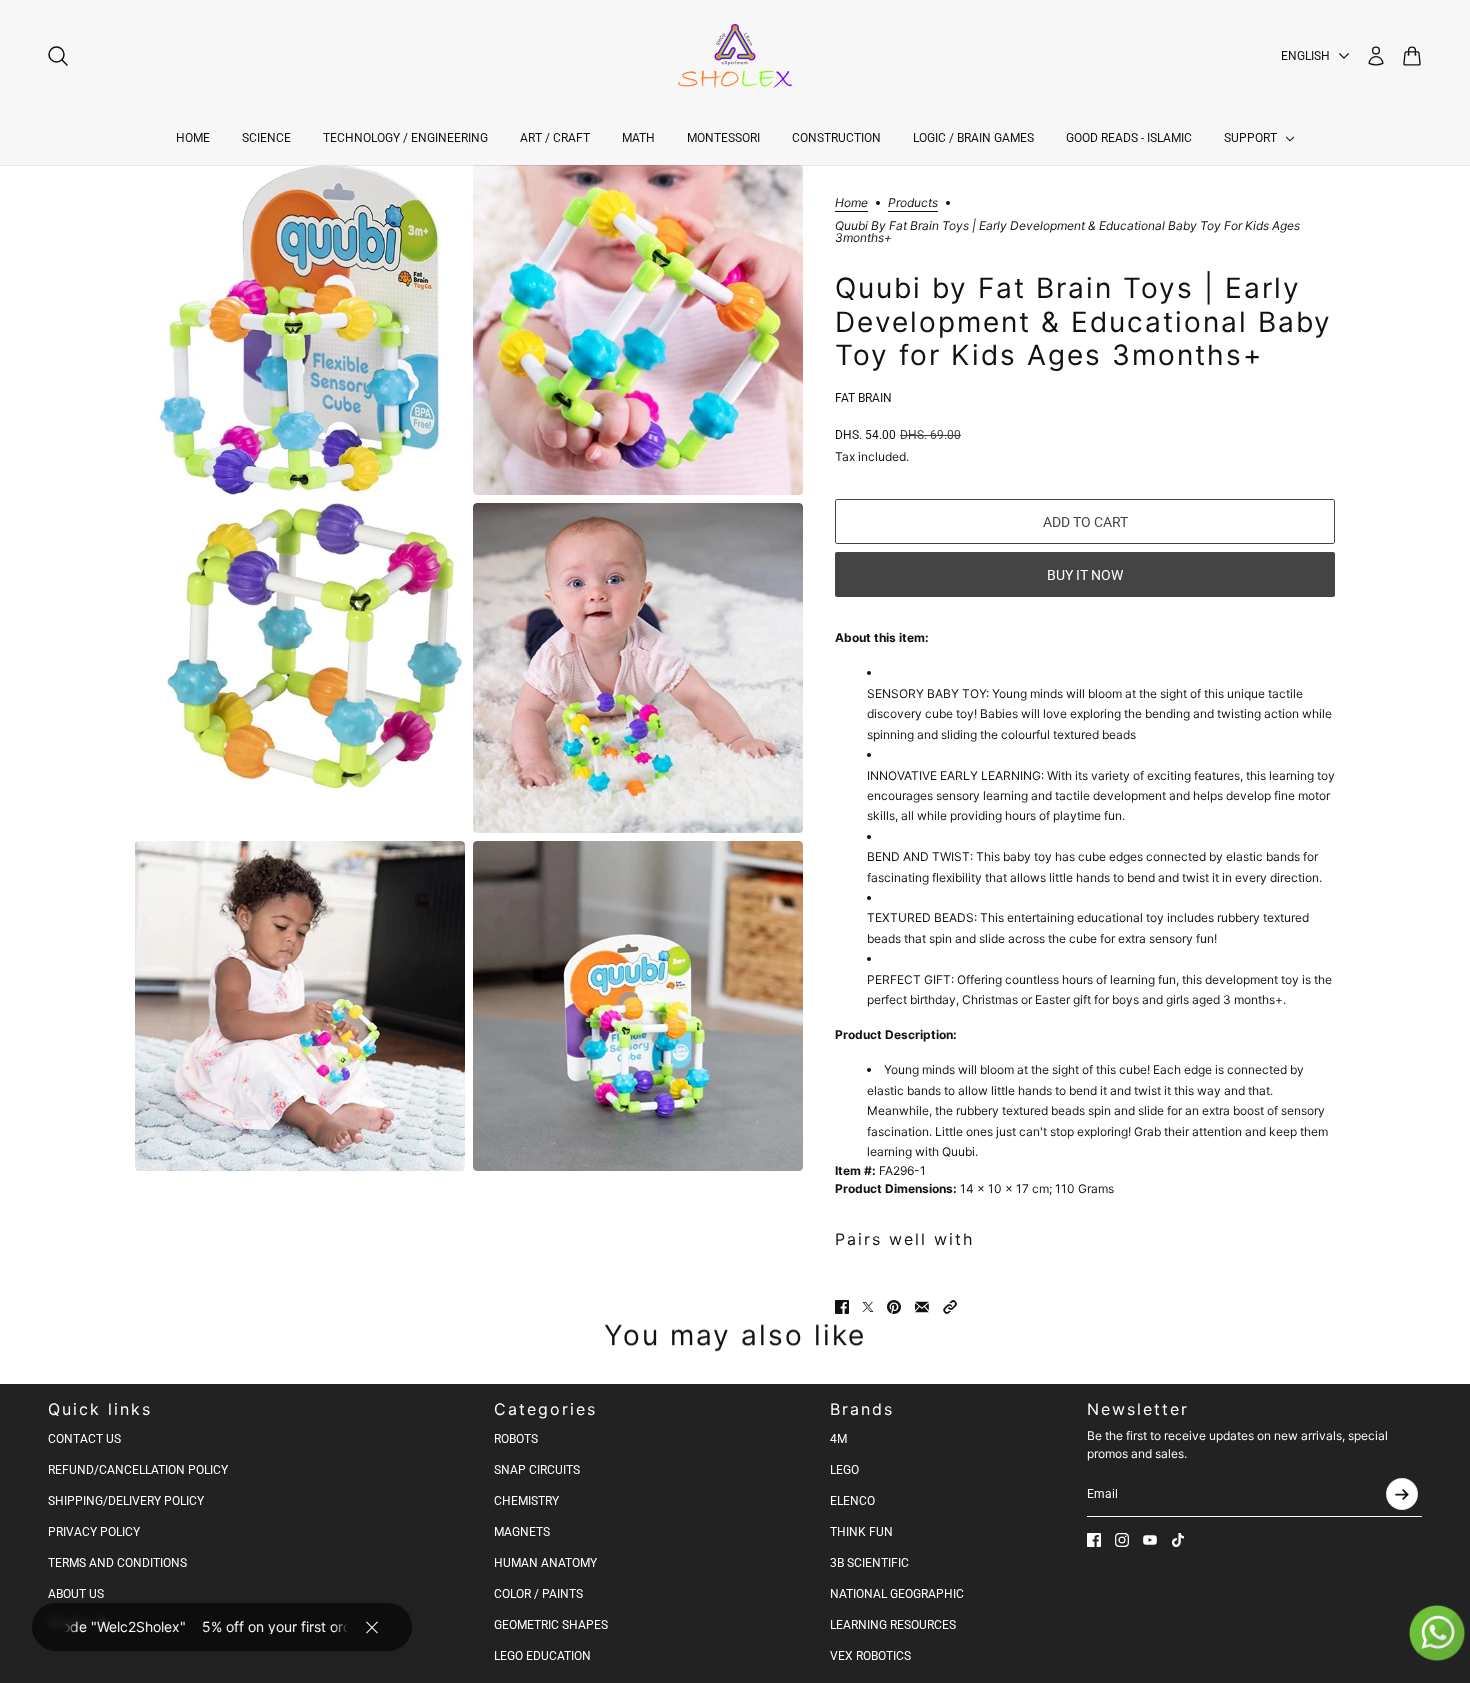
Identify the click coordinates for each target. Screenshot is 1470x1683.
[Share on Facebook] (842, 1307)
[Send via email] (922, 1307)
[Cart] (1412, 56)
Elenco (852, 1501)
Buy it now (1085, 575)
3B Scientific (869, 1563)
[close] (372, 1627)
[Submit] (1402, 1494)
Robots (516, 1439)
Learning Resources (893, 1625)
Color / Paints (538, 1594)
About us (76, 1594)
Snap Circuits (537, 1470)
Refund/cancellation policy (138, 1470)
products (913, 203)
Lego (844, 1470)
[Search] (58, 56)
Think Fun (861, 1532)
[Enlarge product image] (300, 330)
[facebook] (1094, 1540)
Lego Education (542, 1656)
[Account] (1376, 56)
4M (838, 1439)
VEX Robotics (870, 1656)
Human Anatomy (545, 1563)
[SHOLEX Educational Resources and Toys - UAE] (735, 56)
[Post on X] (868, 1307)
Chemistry (526, 1501)
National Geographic (897, 1594)
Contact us (84, 1439)
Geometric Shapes (551, 1625)
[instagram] (1122, 1540)
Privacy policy (94, 1532)
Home (851, 203)
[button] (950, 1307)
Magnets (522, 1532)
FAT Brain (863, 398)
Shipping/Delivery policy (126, 1501)
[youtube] (1150, 1540)
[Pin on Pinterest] (894, 1307)
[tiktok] (1178, 1540)
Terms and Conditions (117, 1563)
